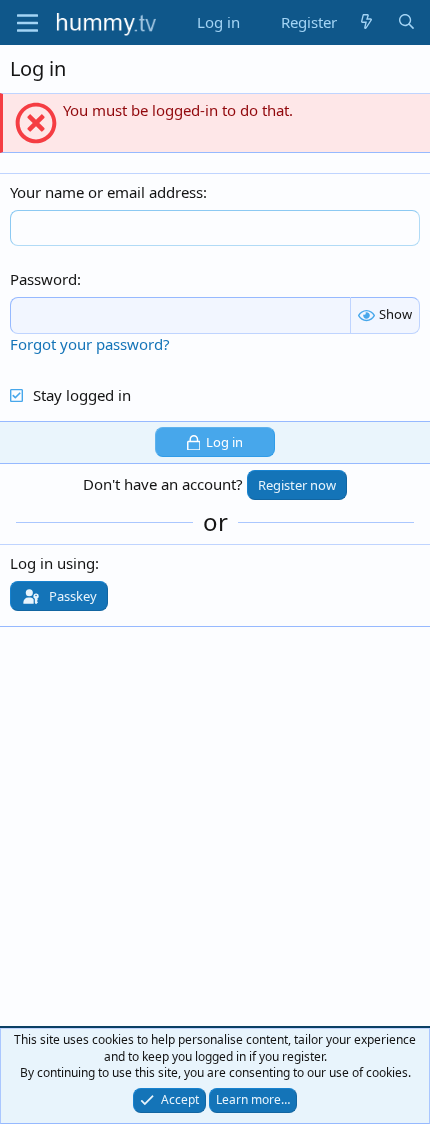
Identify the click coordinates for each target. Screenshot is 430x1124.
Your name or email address (106, 192)
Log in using (52, 563)
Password (43, 279)
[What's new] (366, 22)
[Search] (406, 22)
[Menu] (27, 23)
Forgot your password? (90, 344)
